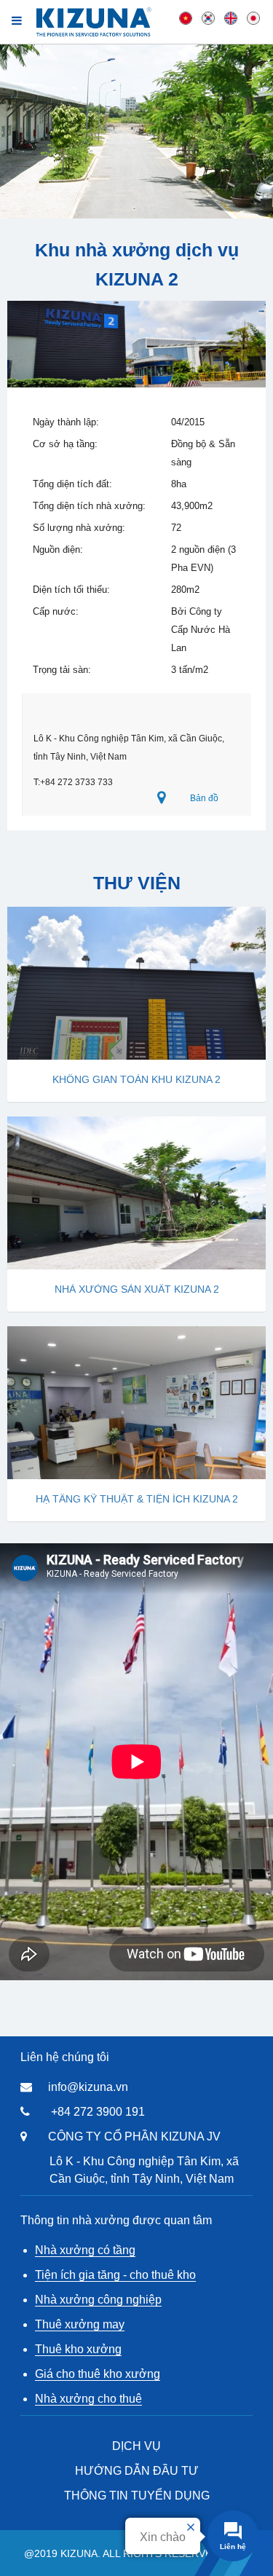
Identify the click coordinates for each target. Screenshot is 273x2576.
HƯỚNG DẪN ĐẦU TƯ (137, 2471)
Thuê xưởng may (80, 2324)
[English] (231, 17)
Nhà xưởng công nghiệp (98, 2300)
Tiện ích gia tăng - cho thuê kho (115, 2275)
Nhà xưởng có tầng (85, 2250)
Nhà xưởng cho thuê (88, 2399)
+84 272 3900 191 (98, 2112)
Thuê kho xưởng (78, 2349)
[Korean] (208, 17)
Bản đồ (204, 798)
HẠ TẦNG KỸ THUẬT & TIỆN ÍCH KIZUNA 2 (137, 1499)
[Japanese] (253, 17)
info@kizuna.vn (88, 2087)
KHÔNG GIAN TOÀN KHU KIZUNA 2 (136, 1079)
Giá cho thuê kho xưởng (98, 2374)
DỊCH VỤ (136, 2446)
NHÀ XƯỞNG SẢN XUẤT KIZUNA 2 (137, 1289)
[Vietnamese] (186, 17)
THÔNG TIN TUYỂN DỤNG (137, 2496)
